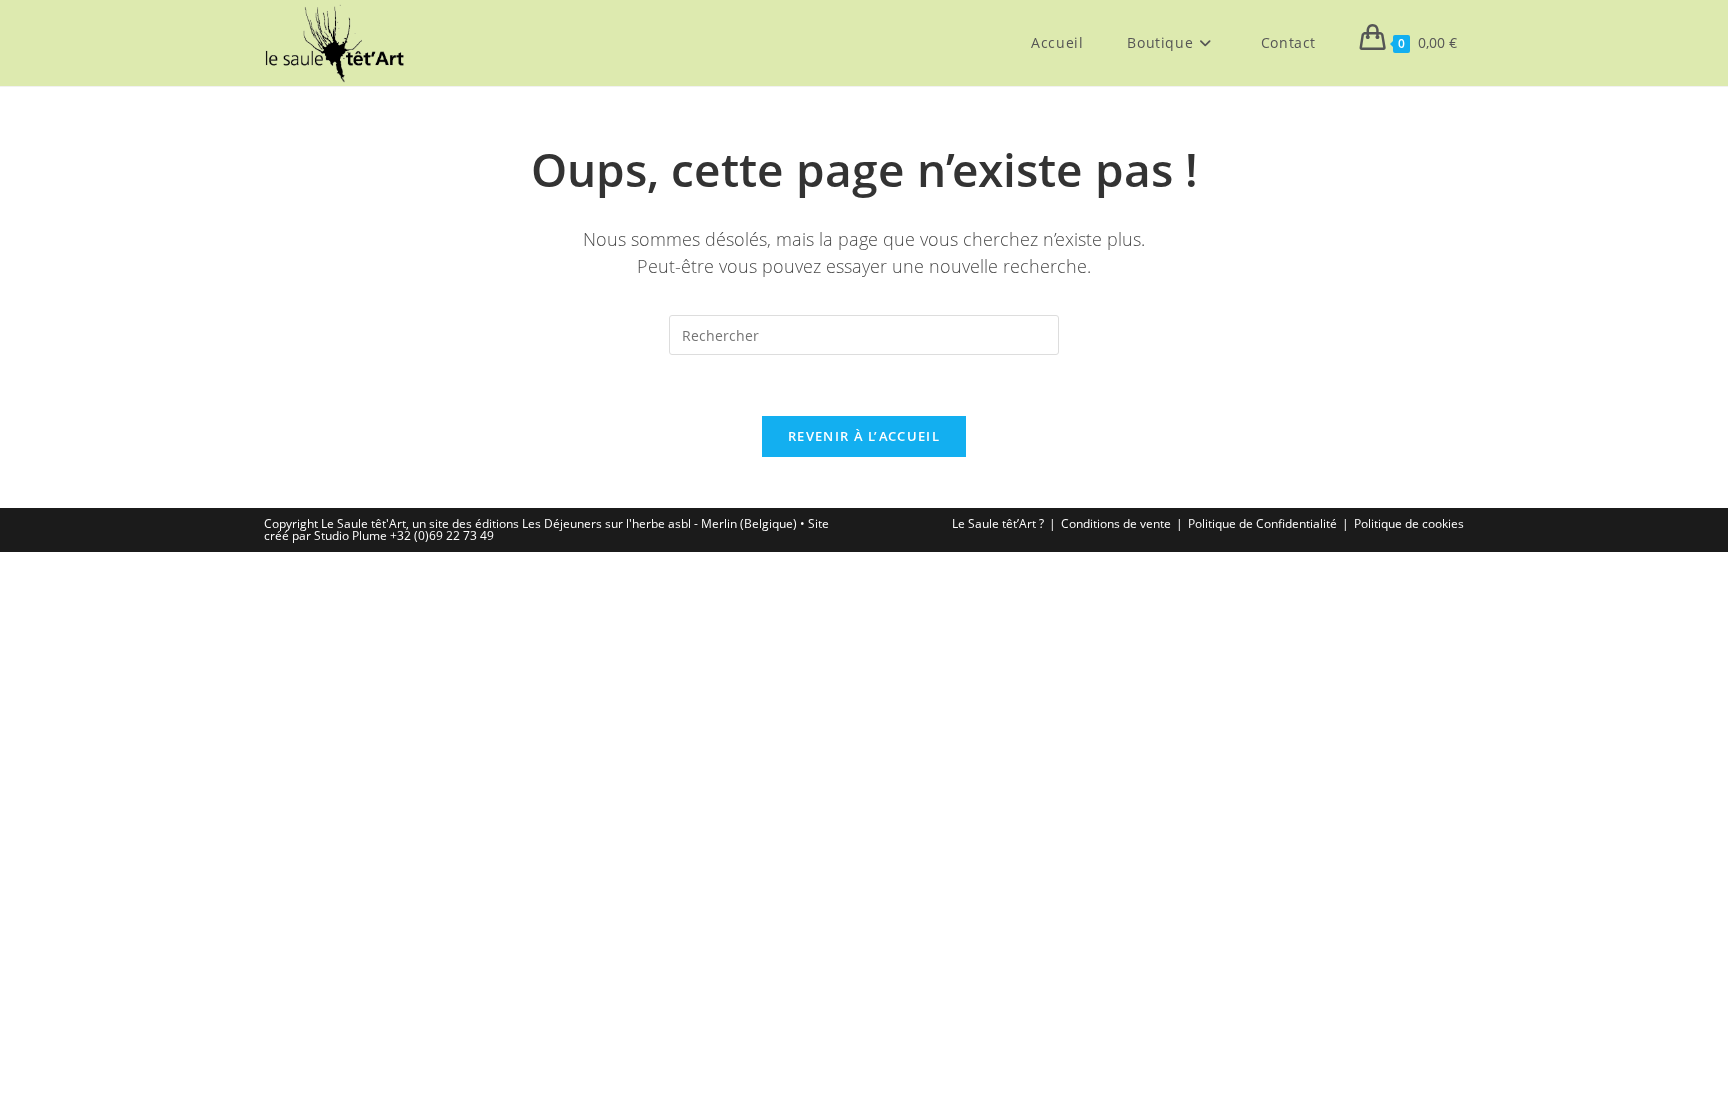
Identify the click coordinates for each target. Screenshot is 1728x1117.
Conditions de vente (1116, 523)
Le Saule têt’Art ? (998, 523)
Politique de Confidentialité (1262, 523)
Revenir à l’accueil (864, 436)
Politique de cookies (1409, 523)
